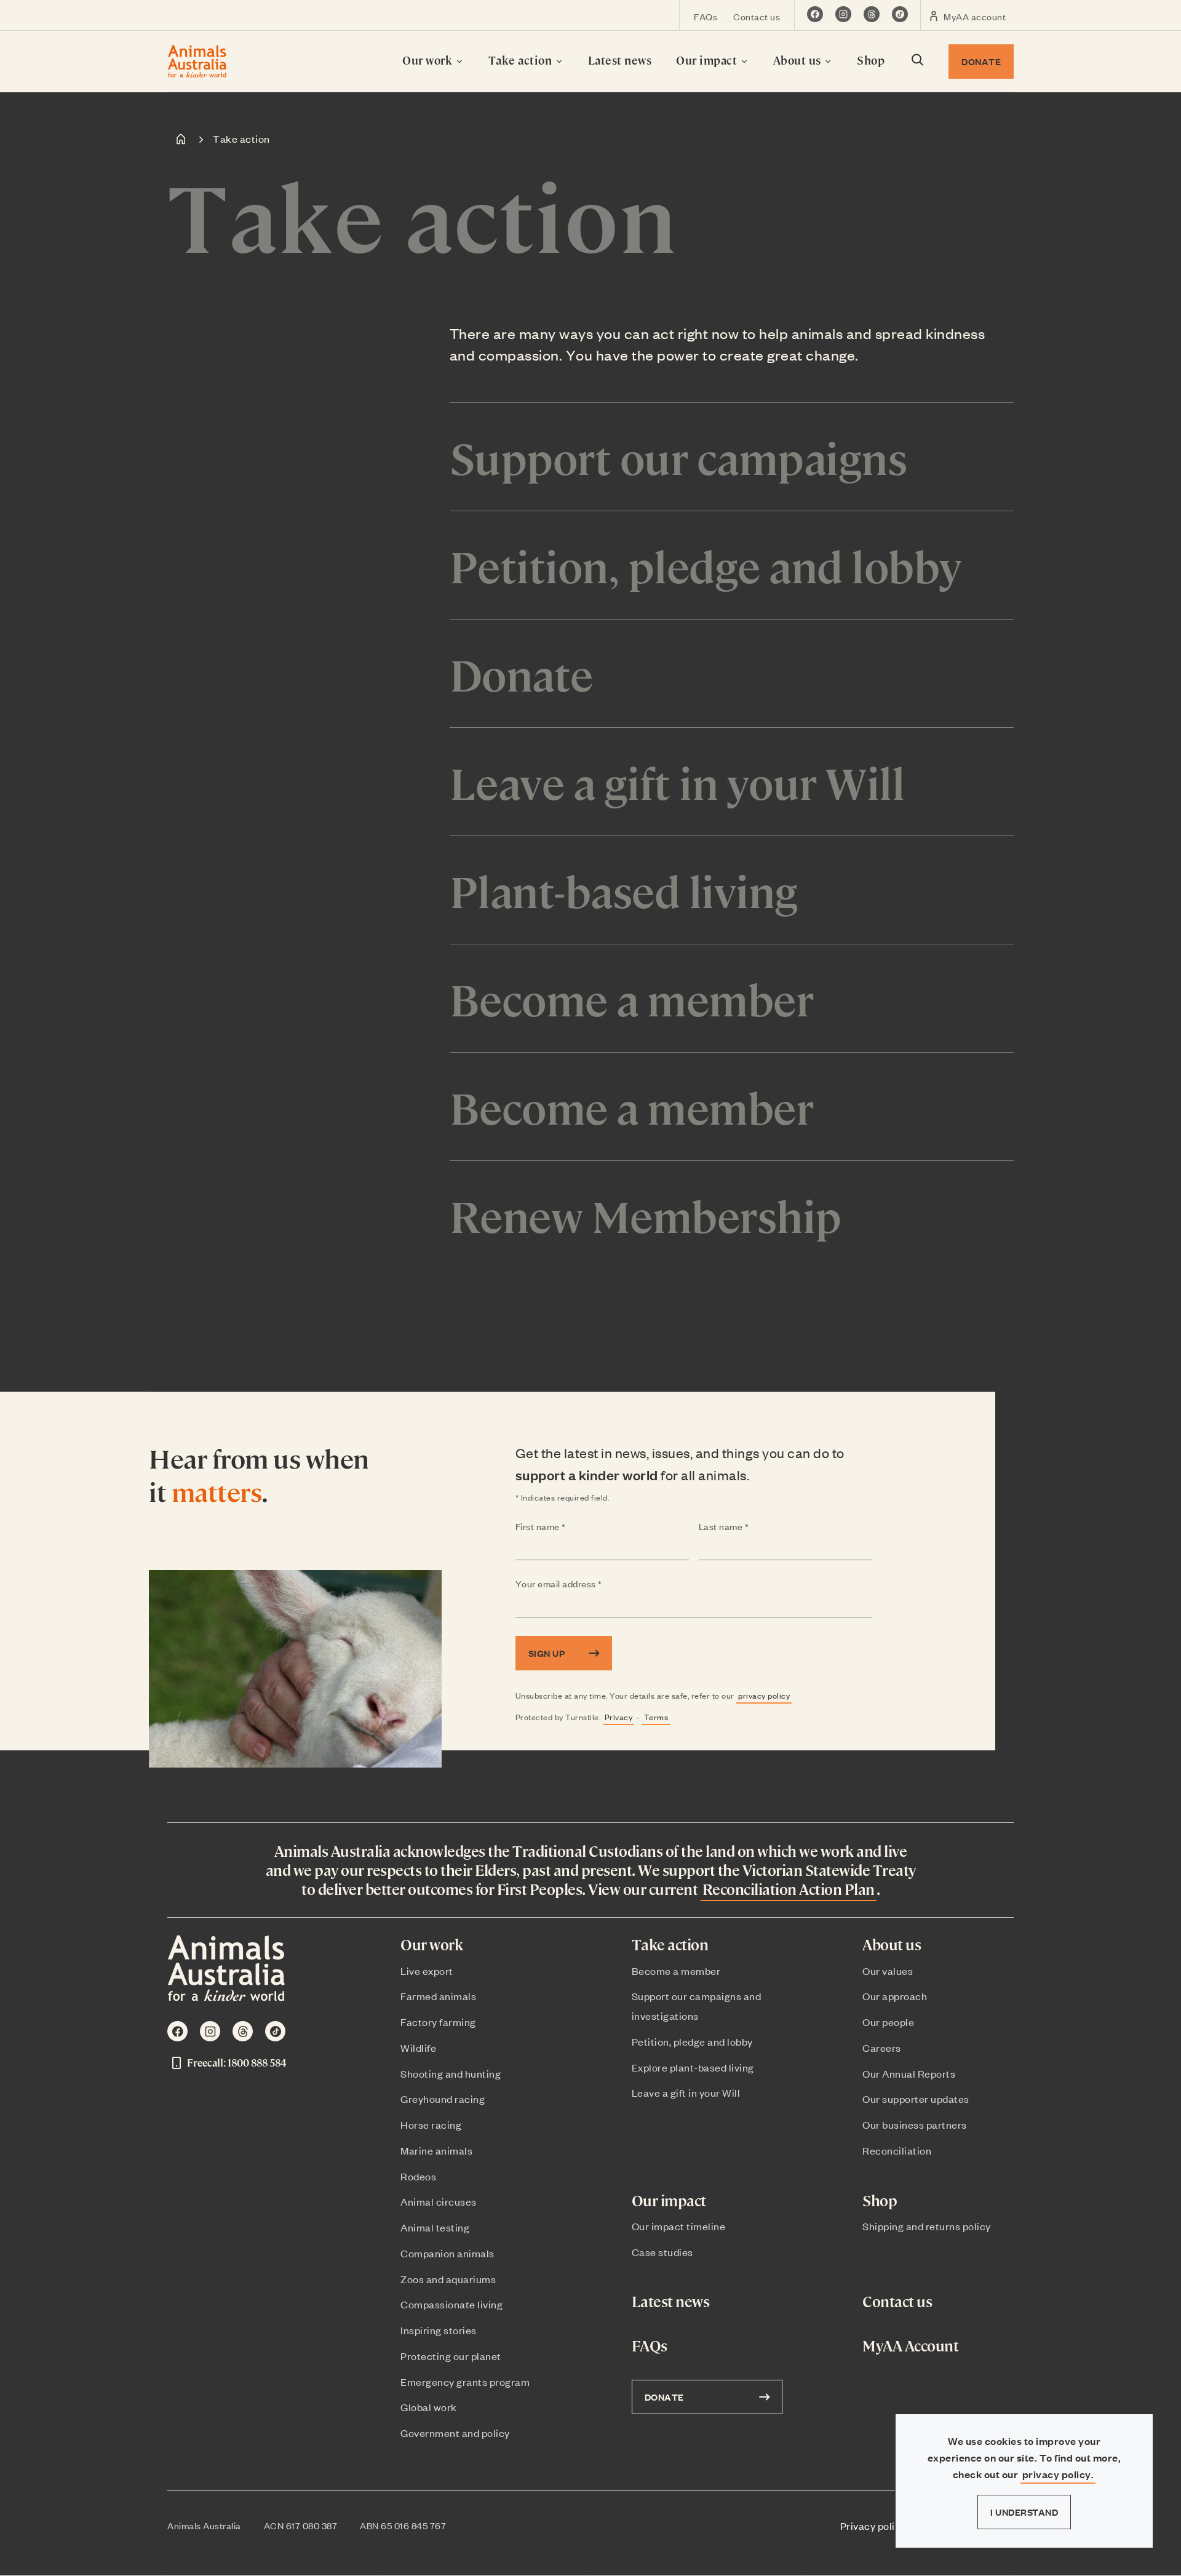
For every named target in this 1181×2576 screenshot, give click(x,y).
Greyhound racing (443, 2099)
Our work (429, 60)
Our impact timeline (679, 2226)
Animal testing (435, 2227)
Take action (522, 60)
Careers (882, 2048)
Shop (871, 60)
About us (799, 60)
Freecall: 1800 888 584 (237, 2063)
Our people (888, 2022)
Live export (427, 1971)
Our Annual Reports (909, 2073)
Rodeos (418, 2176)
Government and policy (455, 2433)
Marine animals (436, 2150)
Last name (748, 1527)
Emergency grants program (465, 2382)
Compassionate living (451, 2304)
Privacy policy (873, 2526)
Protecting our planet (451, 2356)
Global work (429, 2407)
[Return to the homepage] (197, 61)
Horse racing (431, 2124)
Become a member (676, 1971)
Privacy (619, 1717)
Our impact (708, 60)
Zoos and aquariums (448, 2279)
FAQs (706, 16)
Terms (656, 1717)
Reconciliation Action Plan (789, 1889)
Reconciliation (897, 2150)
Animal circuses (439, 2201)
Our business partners (915, 2124)
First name (565, 1527)
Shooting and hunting (451, 2073)
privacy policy (764, 1695)
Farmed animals (438, 1996)
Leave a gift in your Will (686, 2092)
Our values (888, 1971)
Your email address (583, 1584)
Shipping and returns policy (927, 2226)
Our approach (895, 1996)
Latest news (620, 60)
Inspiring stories (439, 2330)
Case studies (662, 2252)
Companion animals (447, 2253)
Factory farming (438, 2022)
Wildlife (418, 2048)
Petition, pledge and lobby (692, 2041)
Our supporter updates (916, 2099)
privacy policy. (1058, 2474)
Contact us (757, 16)
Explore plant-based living (693, 2067)
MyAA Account (910, 2346)
